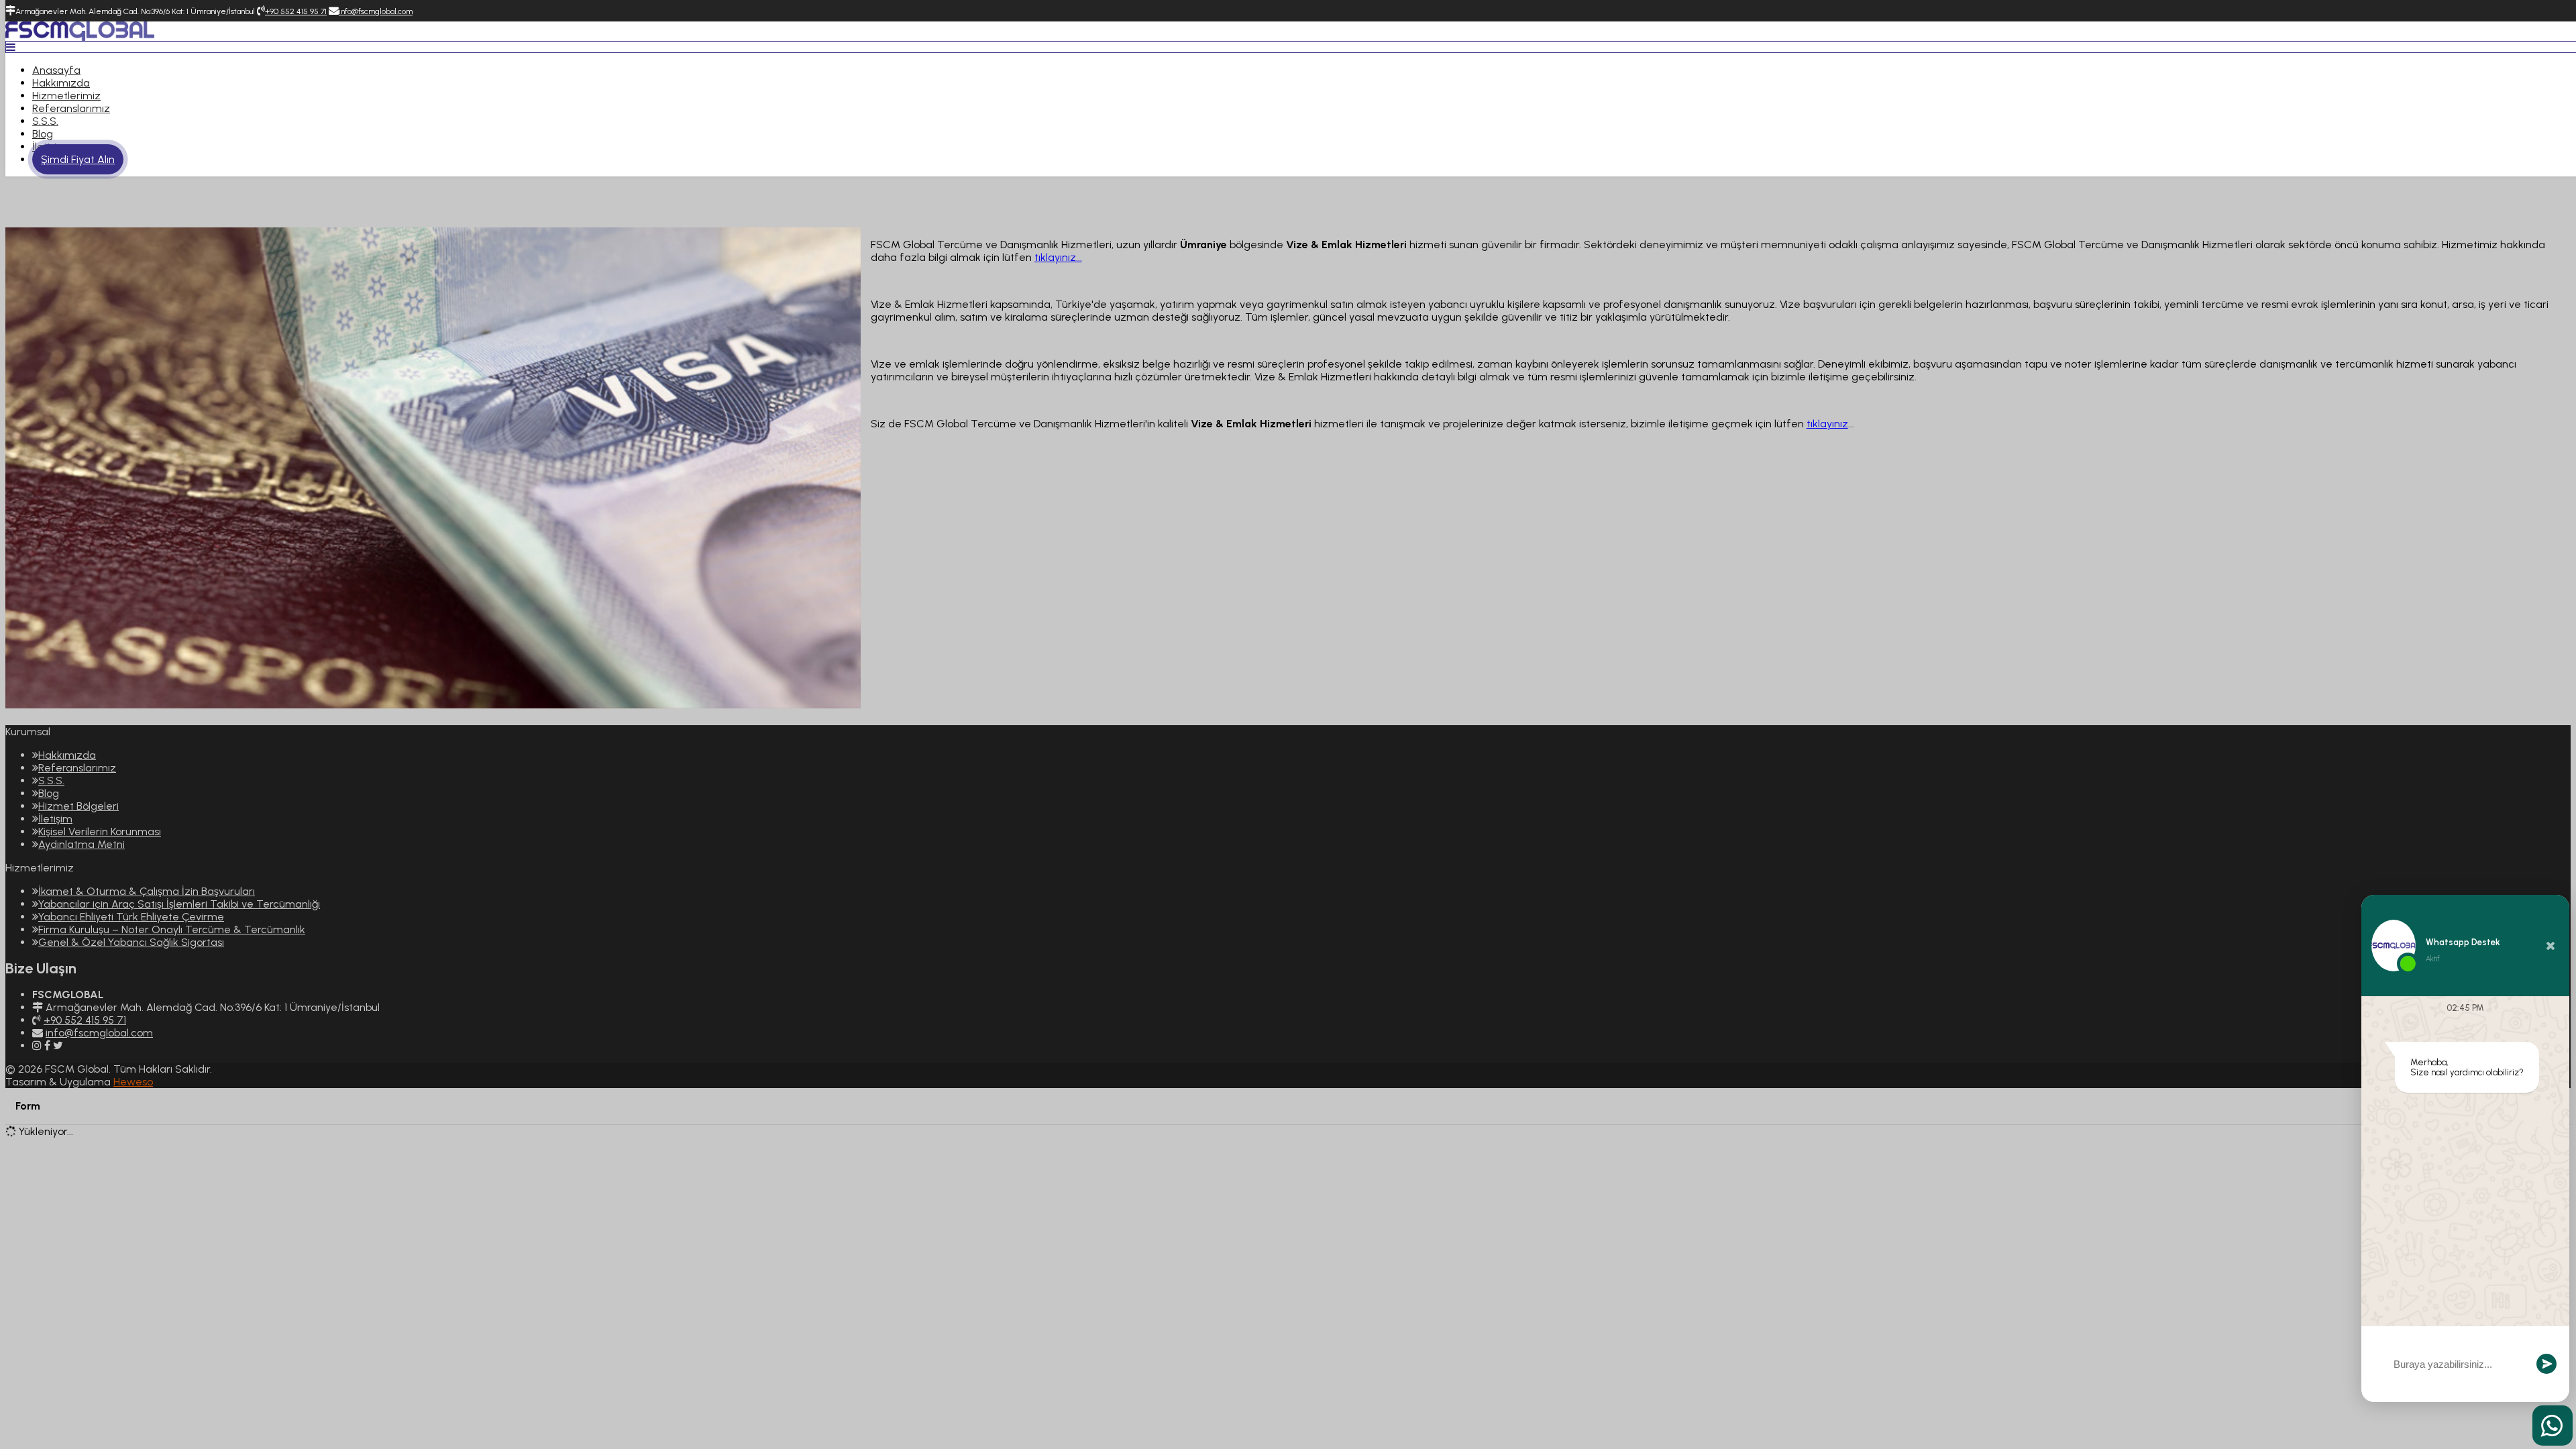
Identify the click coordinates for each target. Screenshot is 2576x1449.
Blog (43, 134)
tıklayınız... (1058, 257)
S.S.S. (45, 121)
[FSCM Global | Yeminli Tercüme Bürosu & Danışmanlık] (80, 37)
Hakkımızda (61, 83)
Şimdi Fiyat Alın (78, 159)
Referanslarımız (71, 108)
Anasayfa (56, 70)
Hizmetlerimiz (66, 96)
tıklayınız (1827, 424)
